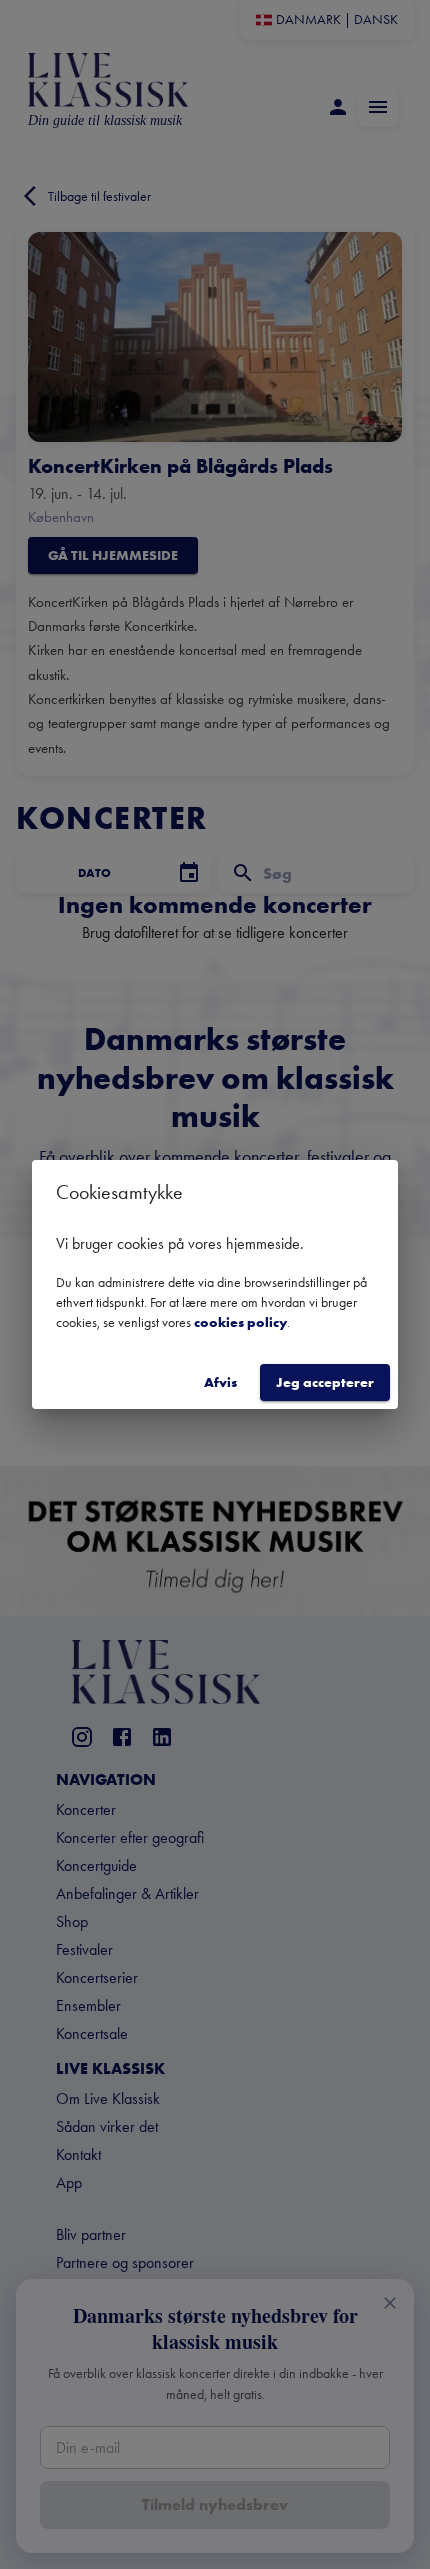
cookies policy (240, 1322)
